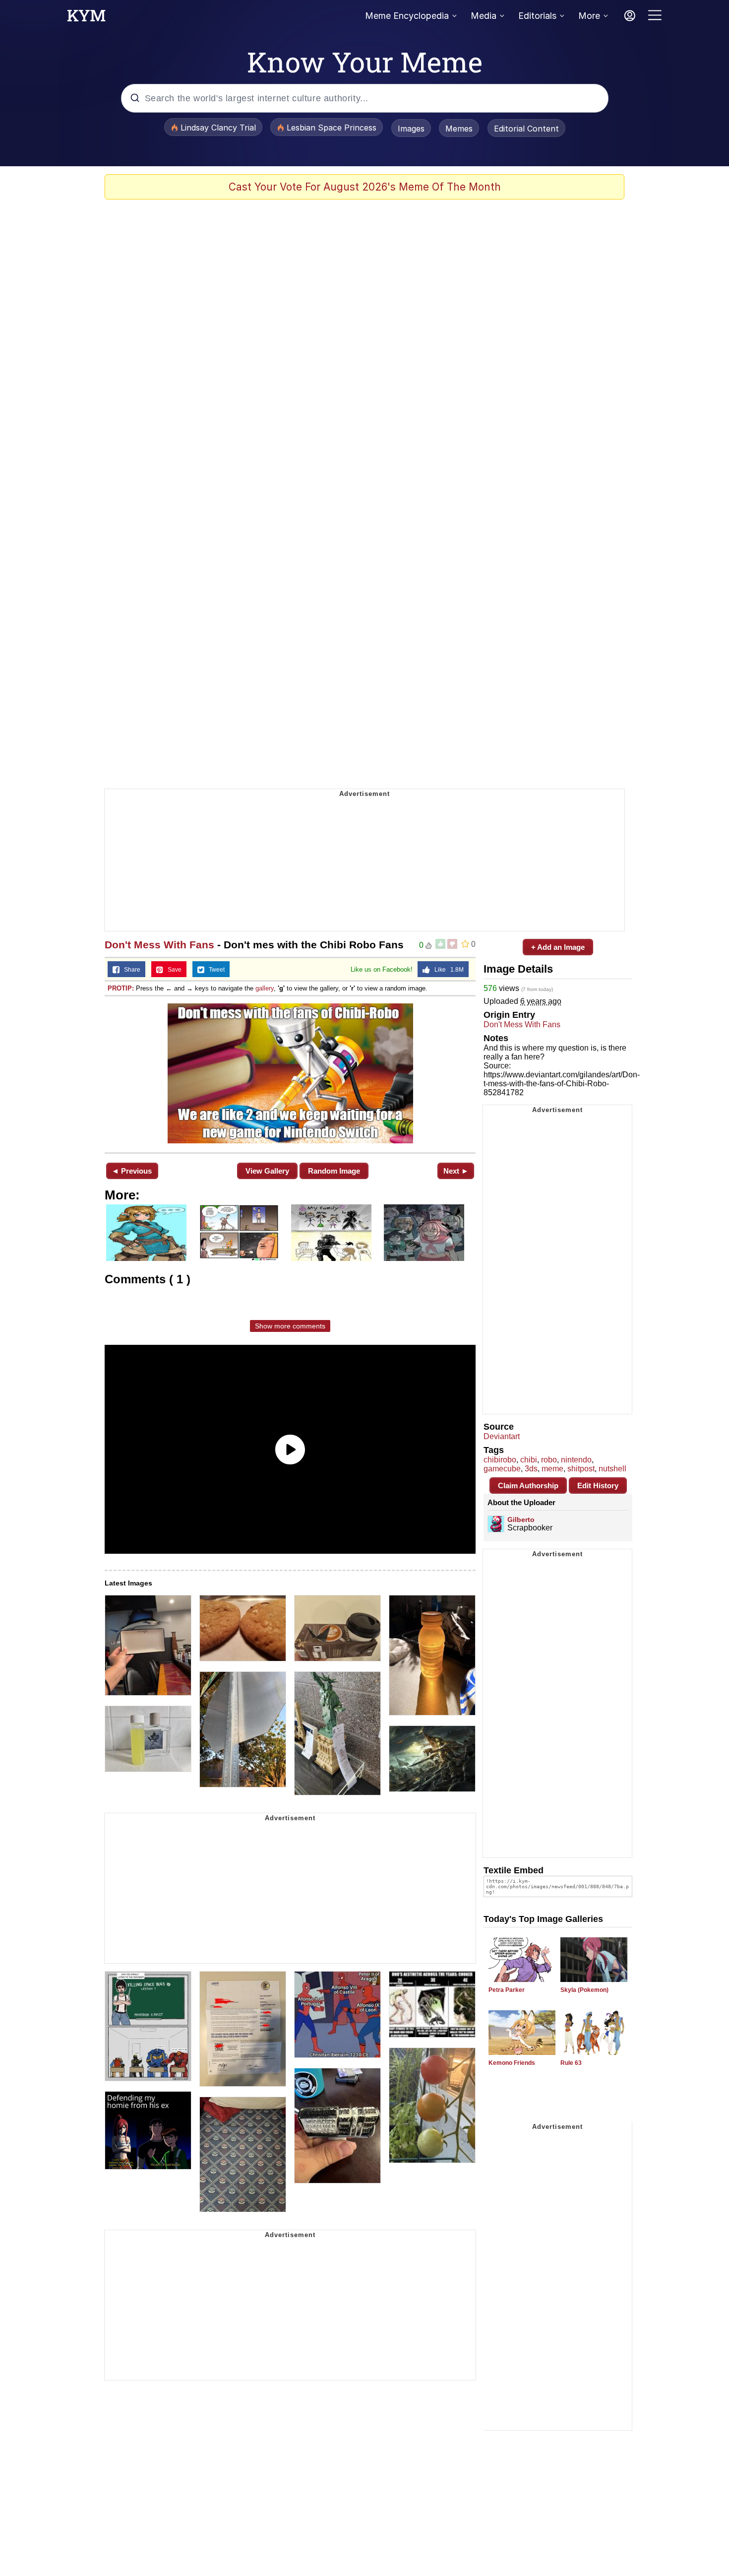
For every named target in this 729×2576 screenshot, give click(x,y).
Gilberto (521, 1519)
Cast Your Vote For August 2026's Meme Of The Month (365, 187)
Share (130, 970)
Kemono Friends (512, 2063)
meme (552, 1469)
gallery (265, 988)
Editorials (537, 16)
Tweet (214, 970)
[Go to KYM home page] (86, 18)
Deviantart (502, 1436)
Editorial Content (526, 129)
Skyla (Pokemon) (584, 1990)
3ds (531, 1469)
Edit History (598, 1486)
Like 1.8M (447, 970)
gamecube (502, 1469)
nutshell (612, 1469)
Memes (459, 129)
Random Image (334, 1171)
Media (484, 16)
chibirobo (500, 1460)
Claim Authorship (528, 1486)
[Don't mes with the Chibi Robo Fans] (290, 1073)
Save (172, 970)
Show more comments (290, 1326)
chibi (529, 1460)
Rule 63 (571, 2063)
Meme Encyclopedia (407, 16)
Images (411, 129)
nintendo (576, 1460)
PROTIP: (121, 988)
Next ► (456, 1171)
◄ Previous (132, 1171)
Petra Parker (507, 1990)
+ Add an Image (558, 947)
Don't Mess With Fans (159, 945)
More (589, 16)
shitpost (581, 1469)
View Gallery (267, 1171)
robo (549, 1460)
